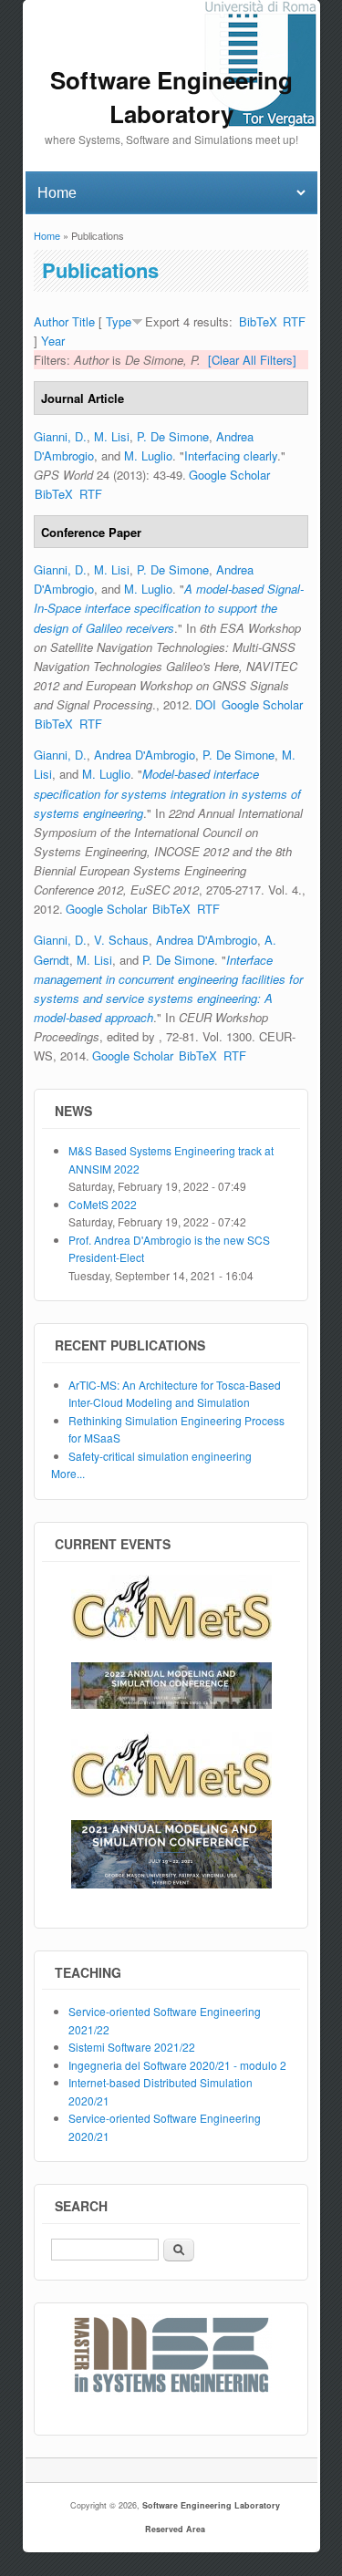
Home (47, 235)
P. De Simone (173, 436)
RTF (294, 321)
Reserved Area (175, 2529)
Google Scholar (229, 475)
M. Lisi (112, 436)
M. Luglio (148, 455)
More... (68, 1473)
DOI (206, 704)
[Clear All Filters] (252, 360)
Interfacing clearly (231, 455)
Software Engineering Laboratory (211, 2505)
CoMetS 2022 (103, 1204)
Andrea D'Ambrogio (145, 755)
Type (119, 321)
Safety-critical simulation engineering (160, 1456)
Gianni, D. (60, 436)
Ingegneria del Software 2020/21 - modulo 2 (177, 2065)
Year (53, 341)
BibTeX (258, 321)
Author (51, 321)
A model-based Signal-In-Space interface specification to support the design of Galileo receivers (169, 608)
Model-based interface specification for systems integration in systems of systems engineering (167, 793)
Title (83, 321)
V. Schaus (121, 940)
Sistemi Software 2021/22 (132, 2047)
